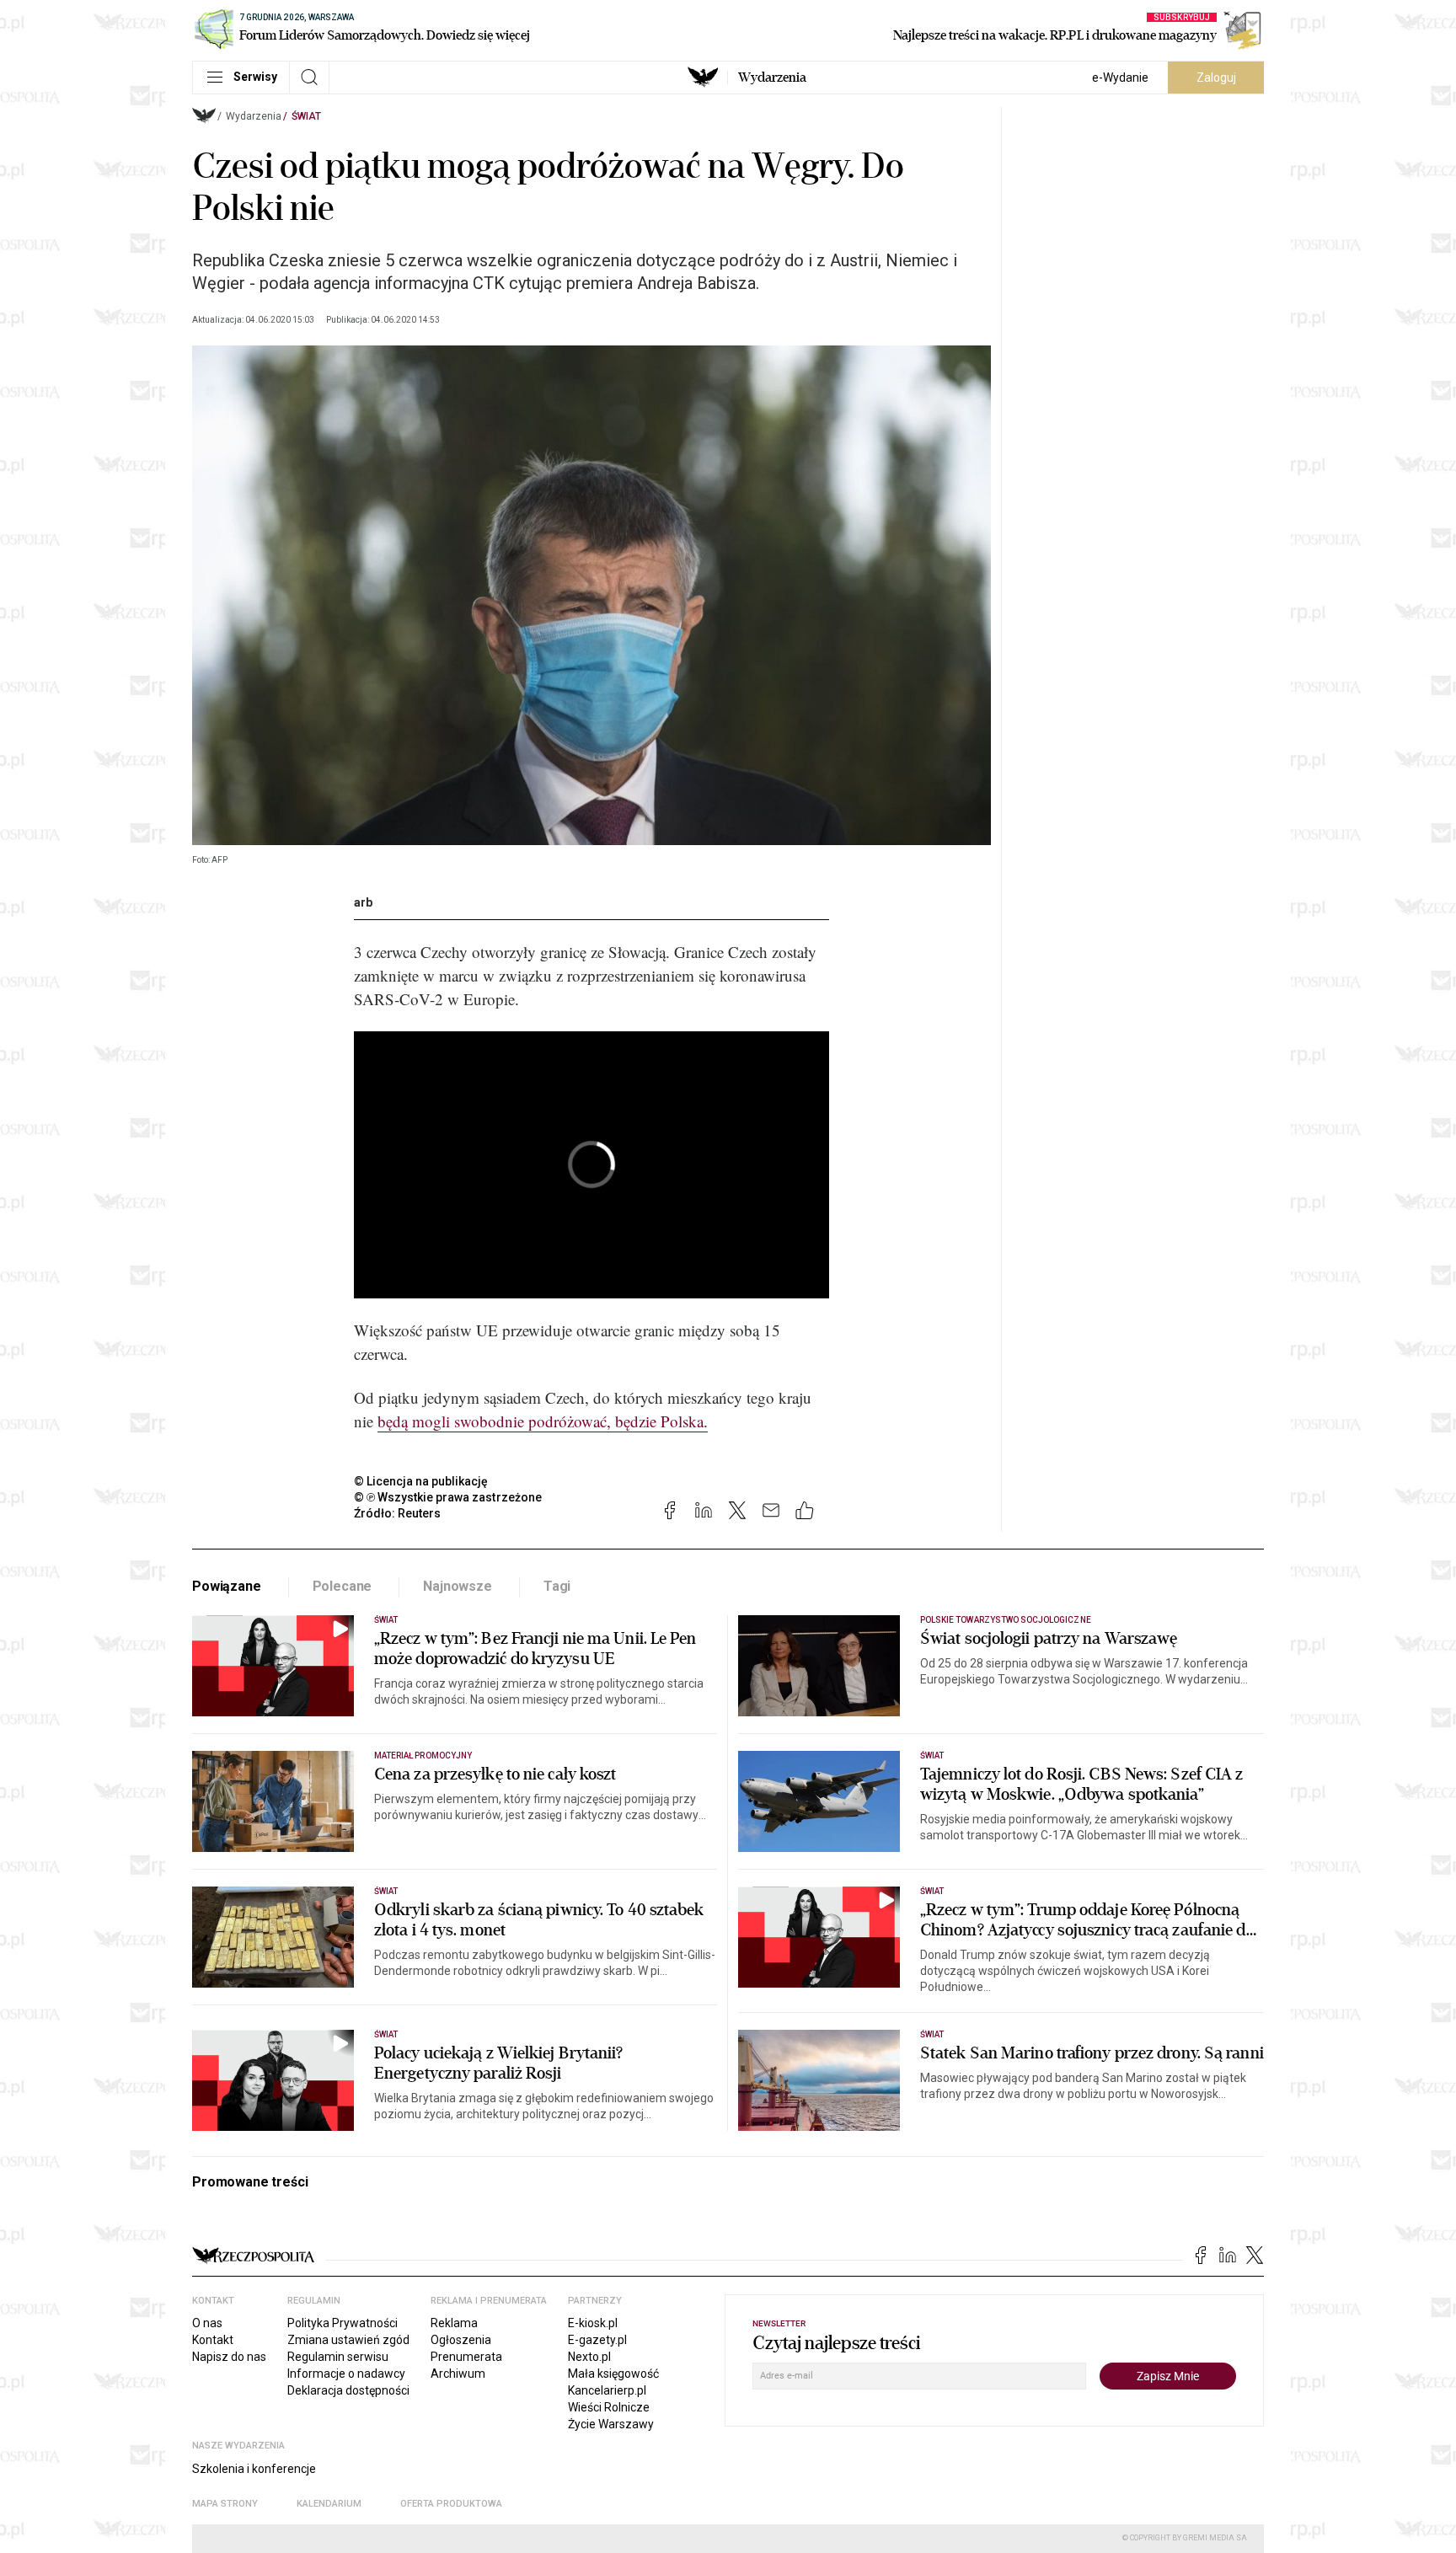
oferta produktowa (451, 2504)
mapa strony (225, 2504)
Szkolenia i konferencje (254, 2469)
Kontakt (213, 2340)
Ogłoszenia (461, 2340)
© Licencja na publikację (421, 1481)
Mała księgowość (613, 2374)
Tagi (557, 1586)
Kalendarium (329, 2504)
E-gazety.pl (597, 2340)
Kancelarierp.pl (607, 2390)
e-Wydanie (1120, 78)
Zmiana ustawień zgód (348, 2340)
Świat (306, 116)
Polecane (343, 1586)
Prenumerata (466, 2357)
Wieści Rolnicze (609, 2407)
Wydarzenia (772, 78)
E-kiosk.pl (593, 2323)
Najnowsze (458, 1586)
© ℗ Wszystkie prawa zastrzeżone (448, 1497)
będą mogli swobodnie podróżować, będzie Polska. (543, 1421)
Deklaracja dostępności (348, 2390)
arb (363, 902)
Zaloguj (1216, 78)
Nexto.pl (589, 2357)
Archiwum (458, 2374)
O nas (207, 2323)
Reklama (454, 2323)
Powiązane (227, 1586)
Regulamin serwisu (338, 2357)
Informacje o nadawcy (346, 2374)
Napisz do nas (229, 2357)
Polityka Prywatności (343, 2323)
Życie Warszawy (611, 2424)
